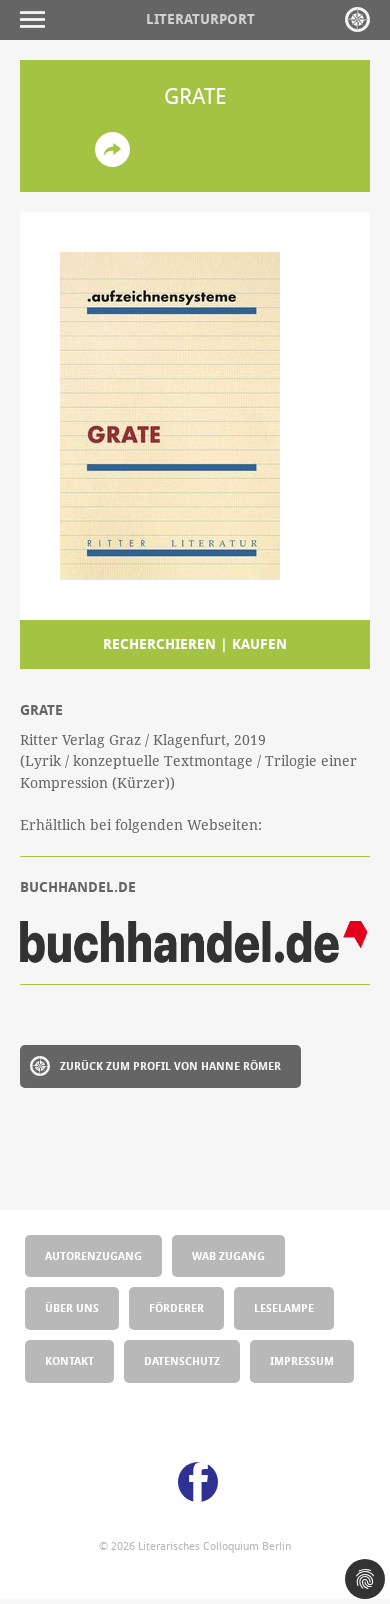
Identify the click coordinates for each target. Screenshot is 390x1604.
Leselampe (284, 1307)
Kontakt (69, 1360)
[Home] (357, 19)
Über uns (72, 1307)
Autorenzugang (93, 1255)
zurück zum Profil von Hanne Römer (170, 1065)
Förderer (176, 1307)
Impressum (302, 1360)
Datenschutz (182, 1360)
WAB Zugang (228, 1255)
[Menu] (37, 19)
